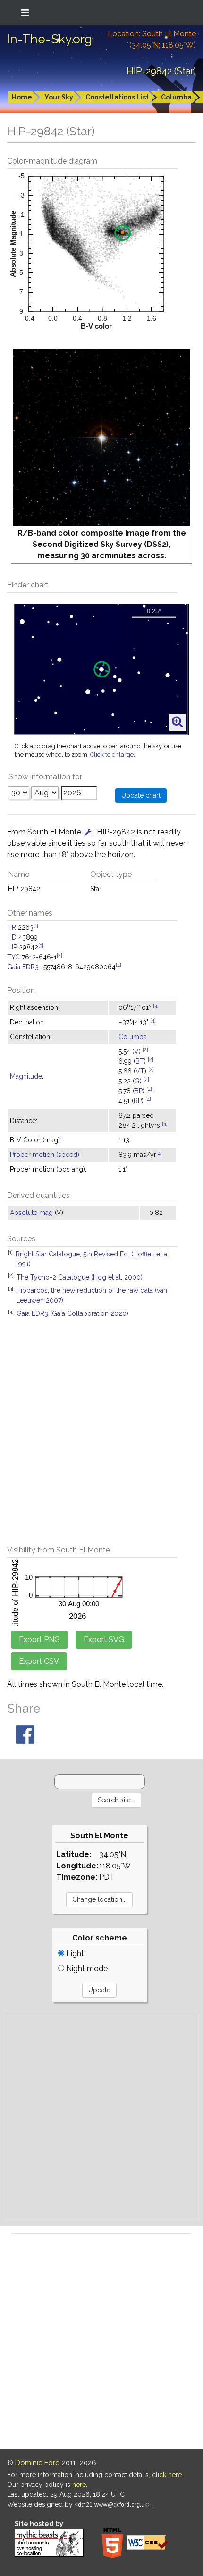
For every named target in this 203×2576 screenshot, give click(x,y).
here (79, 2485)
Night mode (86, 1969)
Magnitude (26, 1076)
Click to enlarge (112, 755)
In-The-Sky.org (50, 39)
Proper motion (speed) (45, 1155)
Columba (176, 97)
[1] (36, 925)
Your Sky (59, 97)
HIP (12, 947)
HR (12, 927)
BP (139, 1091)
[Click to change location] (88, 832)
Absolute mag (31, 1213)
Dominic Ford (38, 2463)
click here (167, 2475)
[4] (118, 965)
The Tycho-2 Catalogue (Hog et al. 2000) (80, 1277)
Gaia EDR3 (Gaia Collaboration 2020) (72, 1313)
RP (138, 1101)
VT (140, 1071)
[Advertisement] (101, 1437)
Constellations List (117, 97)
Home (22, 97)
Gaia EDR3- (24, 967)
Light (74, 1953)
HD (12, 937)
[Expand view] (177, 722)
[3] (41, 945)
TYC (13, 957)
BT (140, 1061)
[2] (59, 955)
